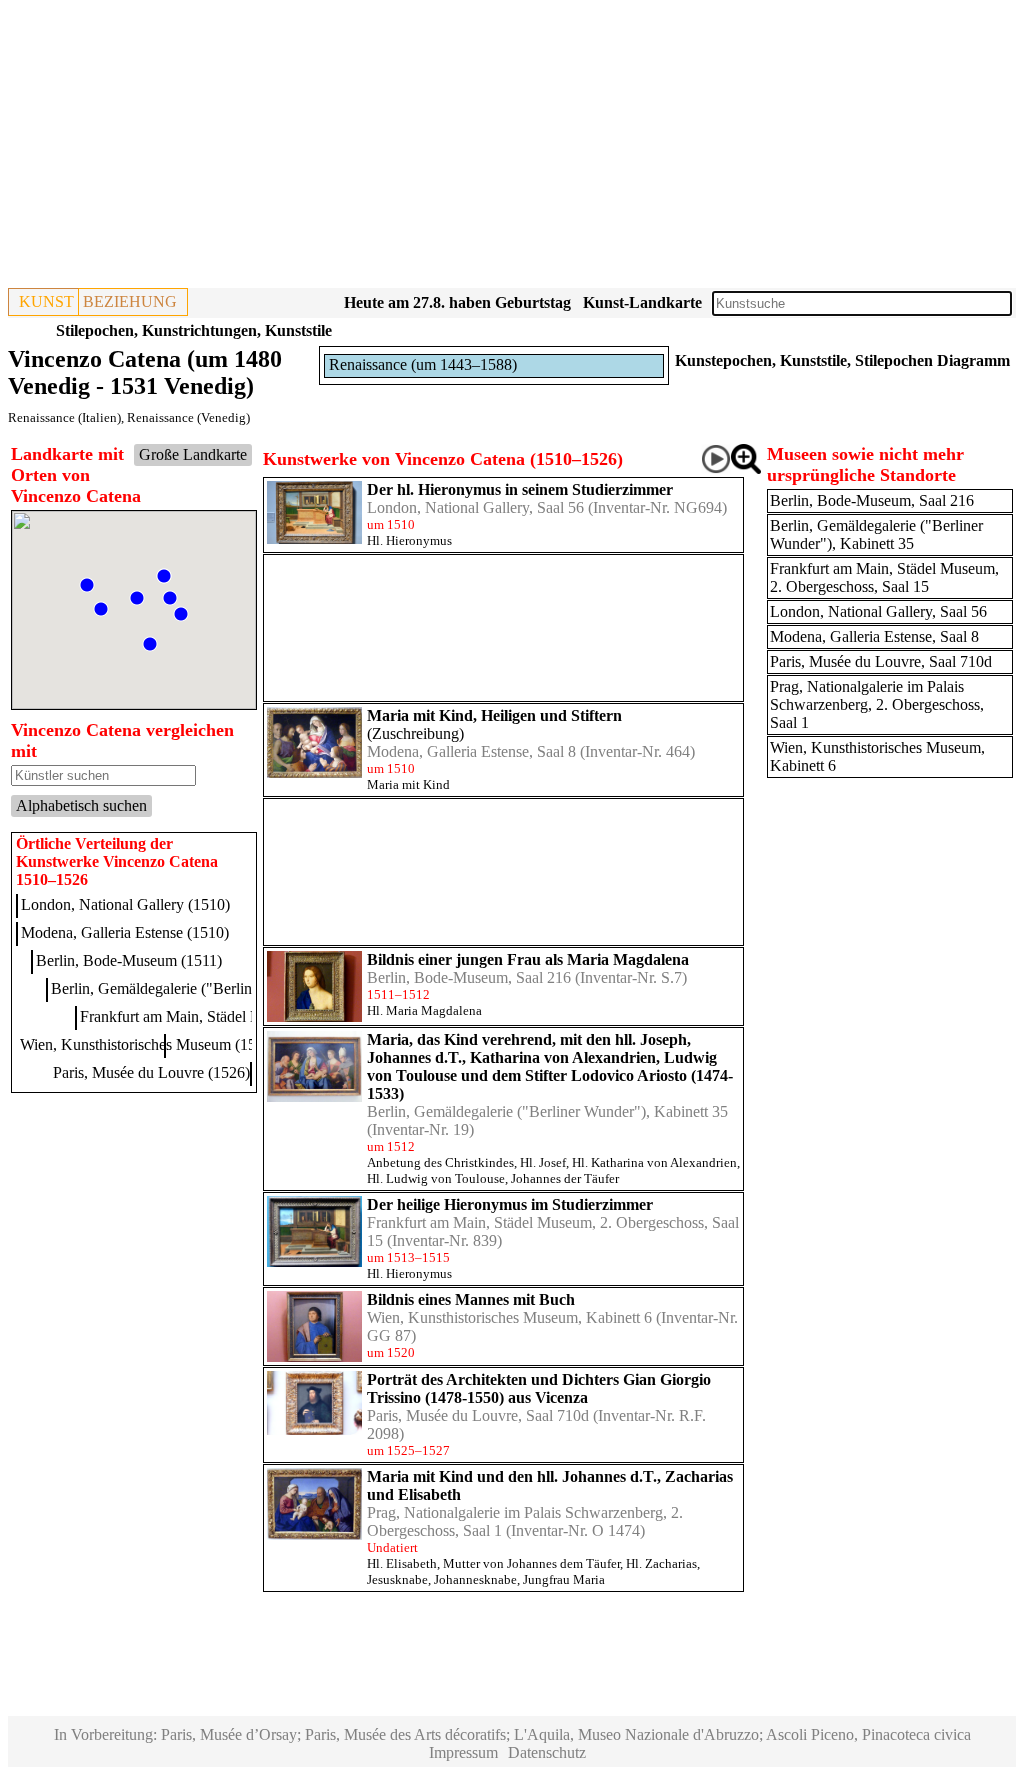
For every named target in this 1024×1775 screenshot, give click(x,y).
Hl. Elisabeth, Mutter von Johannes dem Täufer (493, 1563)
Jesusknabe (397, 1579)
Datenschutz (547, 1752)
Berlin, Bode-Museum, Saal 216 (469, 977)
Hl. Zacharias (661, 1563)
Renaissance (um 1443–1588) (423, 364)
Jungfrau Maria (564, 1579)
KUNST (46, 301)
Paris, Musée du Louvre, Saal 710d (478, 1415)
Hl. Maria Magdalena (424, 1010)
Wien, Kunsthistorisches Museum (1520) (148, 1044)
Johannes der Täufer (565, 1178)
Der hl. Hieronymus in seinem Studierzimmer (520, 489)
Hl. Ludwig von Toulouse (436, 1178)
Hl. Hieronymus (409, 540)
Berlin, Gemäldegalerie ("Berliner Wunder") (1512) (213, 988)
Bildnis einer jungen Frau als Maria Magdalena (528, 959)
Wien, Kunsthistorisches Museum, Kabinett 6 (509, 1317)
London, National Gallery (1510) (125, 904)
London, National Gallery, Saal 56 (475, 507)
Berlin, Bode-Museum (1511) (129, 960)
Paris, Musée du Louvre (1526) (151, 1072)
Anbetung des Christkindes (440, 1162)
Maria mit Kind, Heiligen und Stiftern (494, 715)
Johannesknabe (475, 1579)
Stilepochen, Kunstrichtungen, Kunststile (194, 330)
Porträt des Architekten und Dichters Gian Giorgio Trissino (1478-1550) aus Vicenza (539, 1388)
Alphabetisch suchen (81, 805)
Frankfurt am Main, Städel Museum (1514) (215, 1016)
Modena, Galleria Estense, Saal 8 (471, 751)
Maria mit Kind (408, 784)
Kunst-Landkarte (642, 302)
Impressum (463, 1752)
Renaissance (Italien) (64, 417)
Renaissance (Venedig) (188, 417)
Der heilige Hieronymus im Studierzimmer (510, 1204)
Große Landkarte (193, 454)
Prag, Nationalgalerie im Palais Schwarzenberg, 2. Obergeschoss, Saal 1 (877, 704)
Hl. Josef (543, 1162)
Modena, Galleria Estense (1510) (125, 932)
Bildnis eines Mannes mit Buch (471, 1299)
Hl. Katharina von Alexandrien (654, 1162)
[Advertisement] (512, 148)
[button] (164, 576)
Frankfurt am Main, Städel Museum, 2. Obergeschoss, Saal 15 (884, 577)
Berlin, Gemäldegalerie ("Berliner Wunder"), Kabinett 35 (547, 1111)
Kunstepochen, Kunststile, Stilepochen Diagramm (842, 360)
